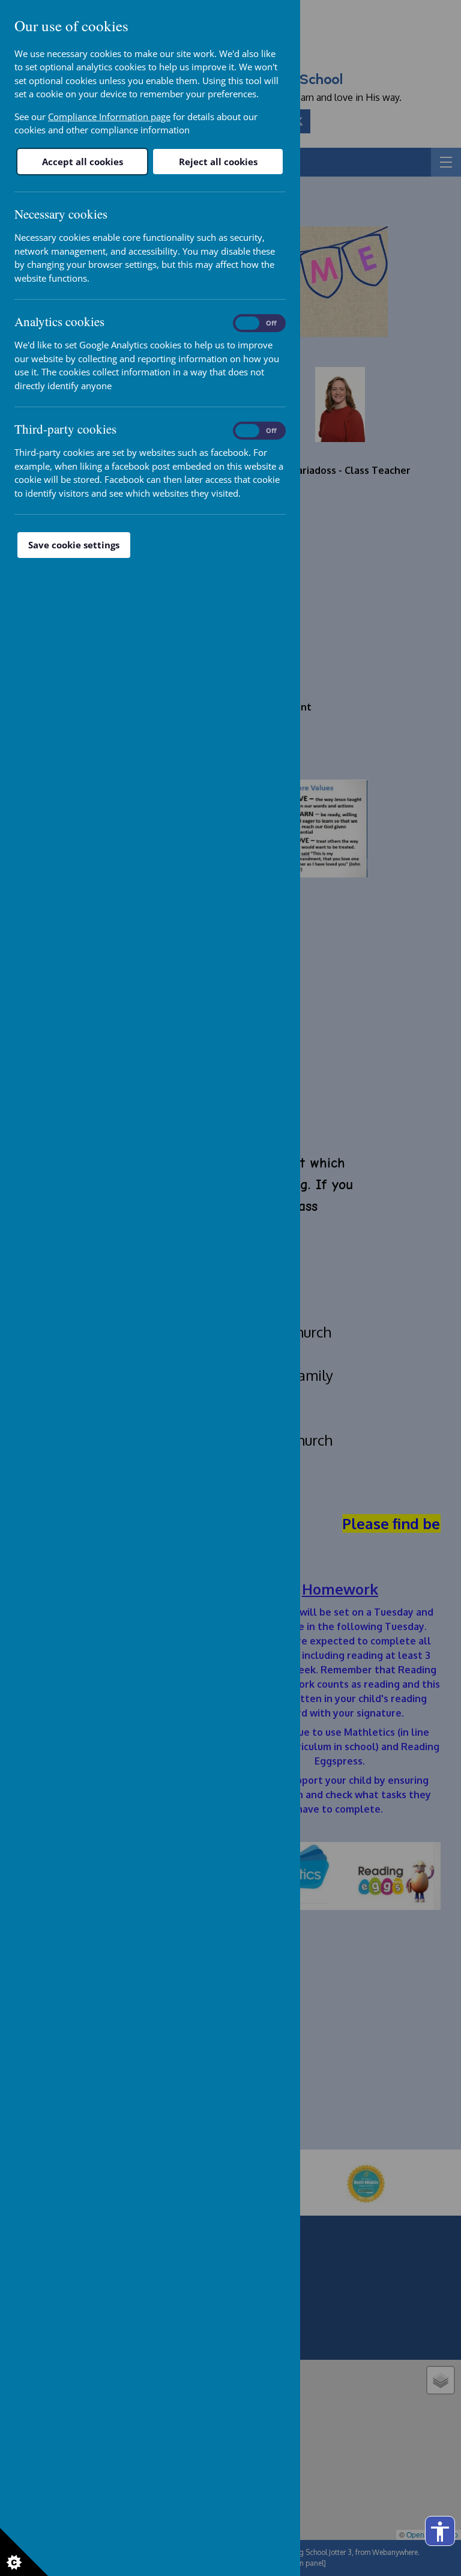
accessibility (440, 2532)
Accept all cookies (83, 162)
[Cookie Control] (24, 2552)
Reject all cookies (218, 162)
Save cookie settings (74, 545)
